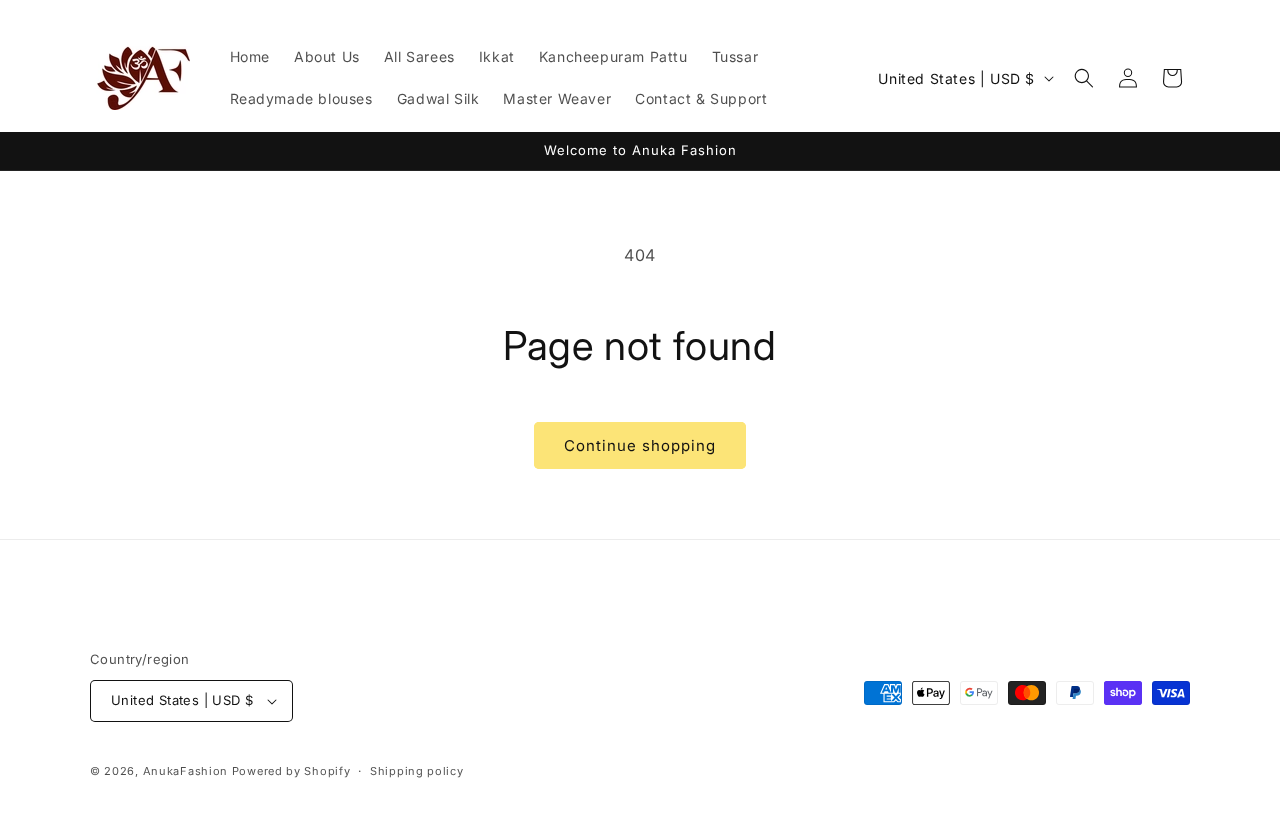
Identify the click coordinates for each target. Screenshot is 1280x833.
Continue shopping (640, 445)
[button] (1084, 78)
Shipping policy (417, 771)
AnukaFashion (185, 771)
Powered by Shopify (291, 771)
